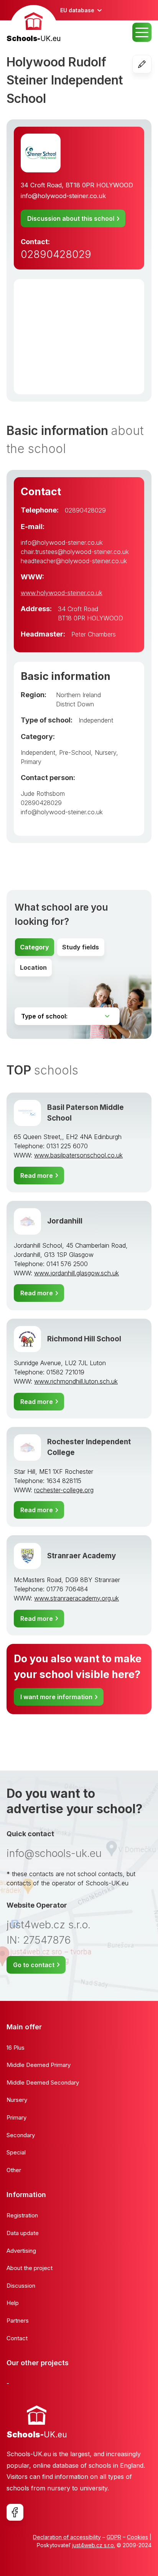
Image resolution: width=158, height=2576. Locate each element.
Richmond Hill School (84, 1339)
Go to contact (34, 1965)
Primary (31, 762)
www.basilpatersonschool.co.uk (78, 1155)
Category (35, 947)
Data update (23, 2233)
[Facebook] (15, 2512)
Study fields (81, 947)
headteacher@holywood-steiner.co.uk (74, 561)
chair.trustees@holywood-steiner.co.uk (75, 552)
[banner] (34, 25)
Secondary (21, 2135)
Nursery (105, 752)
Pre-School (75, 752)
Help (13, 2303)
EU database (77, 10)
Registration (22, 2215)
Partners (18, 2321)
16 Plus (16, 2048)
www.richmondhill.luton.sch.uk (76, 1381)
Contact (17, 2338)
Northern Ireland (78, 695)
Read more (37, 1176)
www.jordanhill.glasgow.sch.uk (77, 1273)
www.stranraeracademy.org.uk (77, 1598)
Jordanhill (65, 1221)
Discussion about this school (71, 218)
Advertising (21, 2251)
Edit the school (151, 64)
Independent (96, 720)
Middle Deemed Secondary (43, 2082)
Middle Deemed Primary (39, 2065)
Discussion (21, 2286)
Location (33, 967)
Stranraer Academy (81, 1556)
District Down (75, 704)
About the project (30, 2268)
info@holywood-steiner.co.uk (63, 196)
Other (14, 2170)
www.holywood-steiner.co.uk (62, 593)
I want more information (56, 1697)
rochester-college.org (64, 1490)
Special (16, 2152)
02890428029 (56, 254)
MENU (142, 32)
